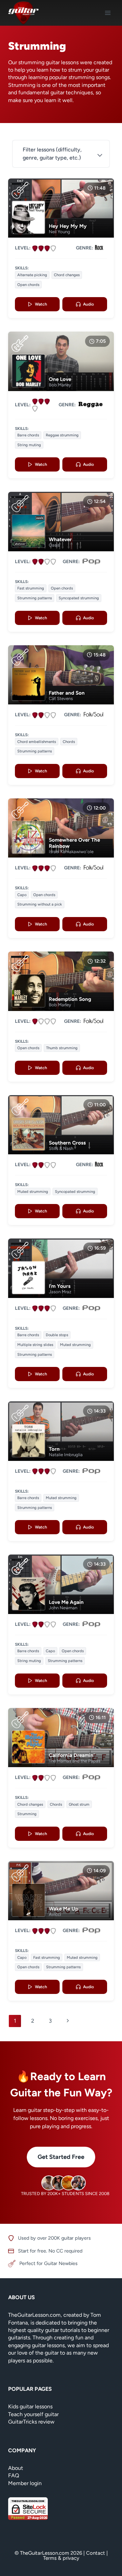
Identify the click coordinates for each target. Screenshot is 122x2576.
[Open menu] (108, 13)
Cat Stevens (61, 699)
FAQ (14, 2475)
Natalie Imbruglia (66, 1455)
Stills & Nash (61, 1148)
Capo (22, 895)
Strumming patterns (35, 598)
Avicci (55, 1914)
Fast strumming (31, 588)
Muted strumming (33, 1191)
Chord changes (67, 275)
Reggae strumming (62, 435)
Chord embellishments (37, 742)
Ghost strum (79, 1804)
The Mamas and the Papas (75, 1761)
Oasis (54, 545)
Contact (96, 2553)
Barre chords (28, 435)
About (16, 2468)
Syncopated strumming (79, 598)
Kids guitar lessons (30, 2406)
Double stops (57, 1335)
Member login (25, 2483)
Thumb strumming (62, 1048)
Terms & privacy (61, 2558)
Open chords (28, 285)
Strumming (27, 1814)
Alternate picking (32, 275)
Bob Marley (60, 385)
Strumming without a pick (40, 904)
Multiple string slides (35, 1345)
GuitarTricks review (31, 2422)
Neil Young (59, 232)
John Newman (63, 1608)
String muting (29, 445)
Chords (69, 742)
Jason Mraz (60, 1292)
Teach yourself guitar (33, 2414)
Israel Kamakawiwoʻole (71, 852)
